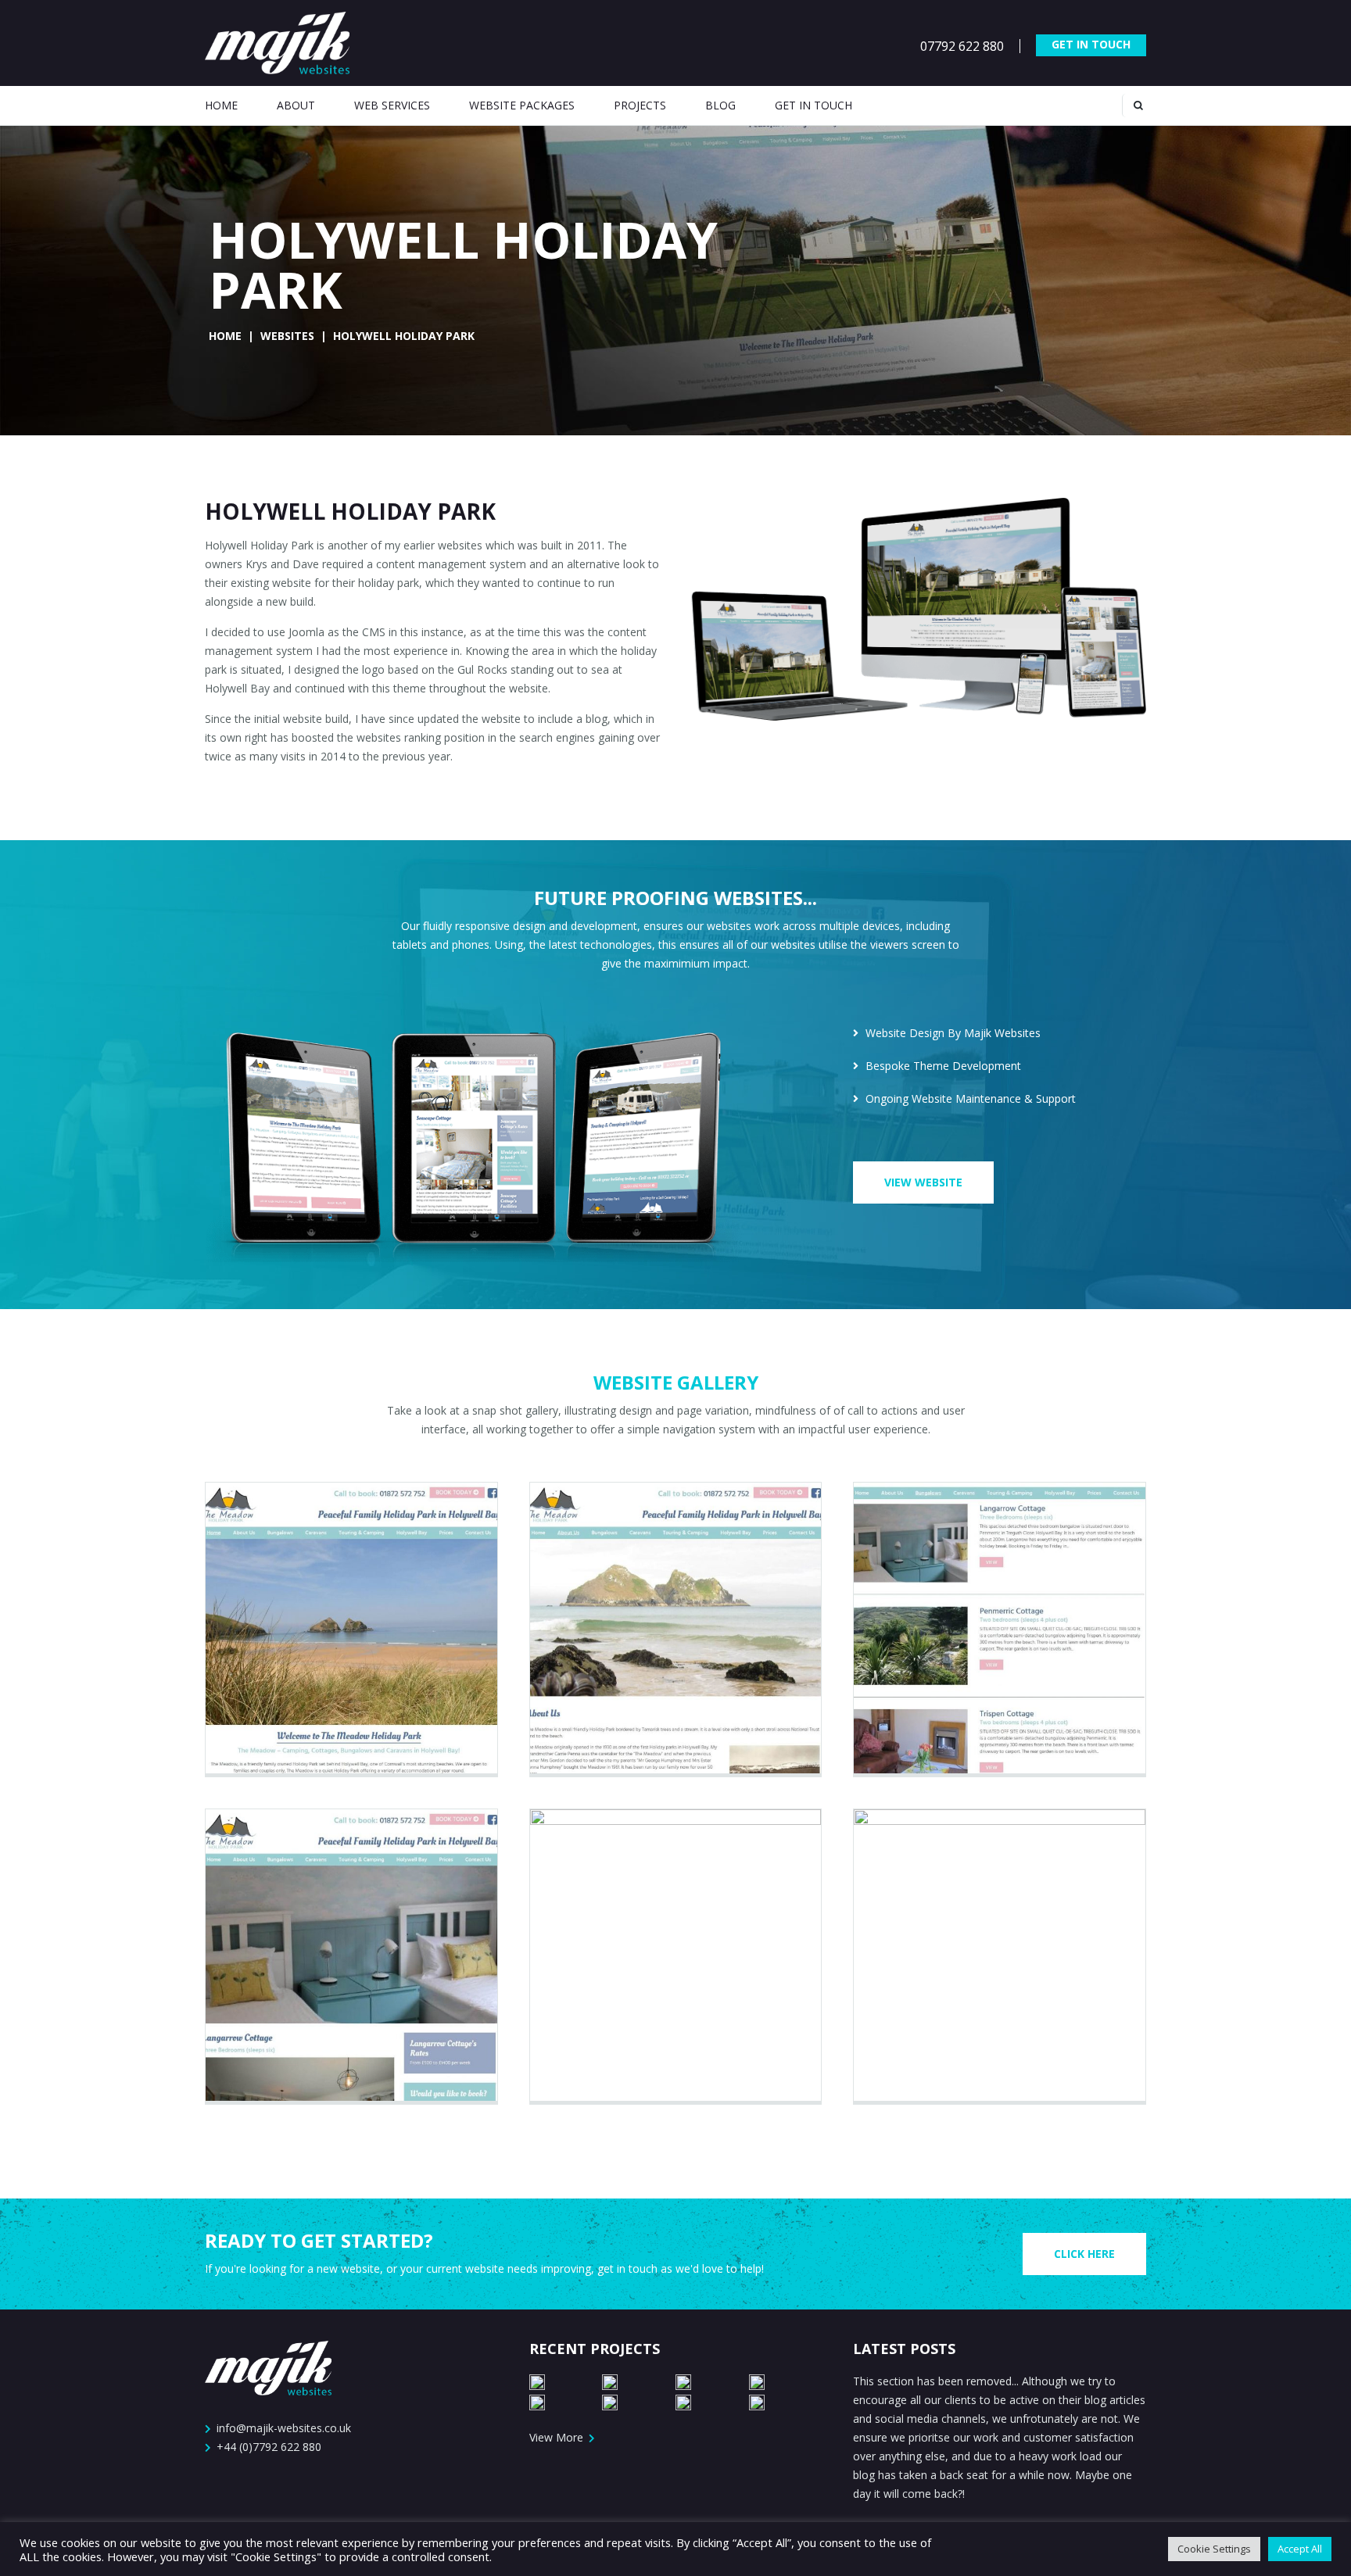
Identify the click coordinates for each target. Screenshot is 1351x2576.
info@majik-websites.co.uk (284, 2428)
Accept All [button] (1300, 2549)
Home (221, 105)
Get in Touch (1091, 44)
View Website (923, 1182)
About (296, 105)
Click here (1084, 2254)
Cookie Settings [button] (1214, 2549)
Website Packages (522, 105)
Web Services (392, 105)
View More (558, 2437)
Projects (640, 105)
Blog (720, 105)
